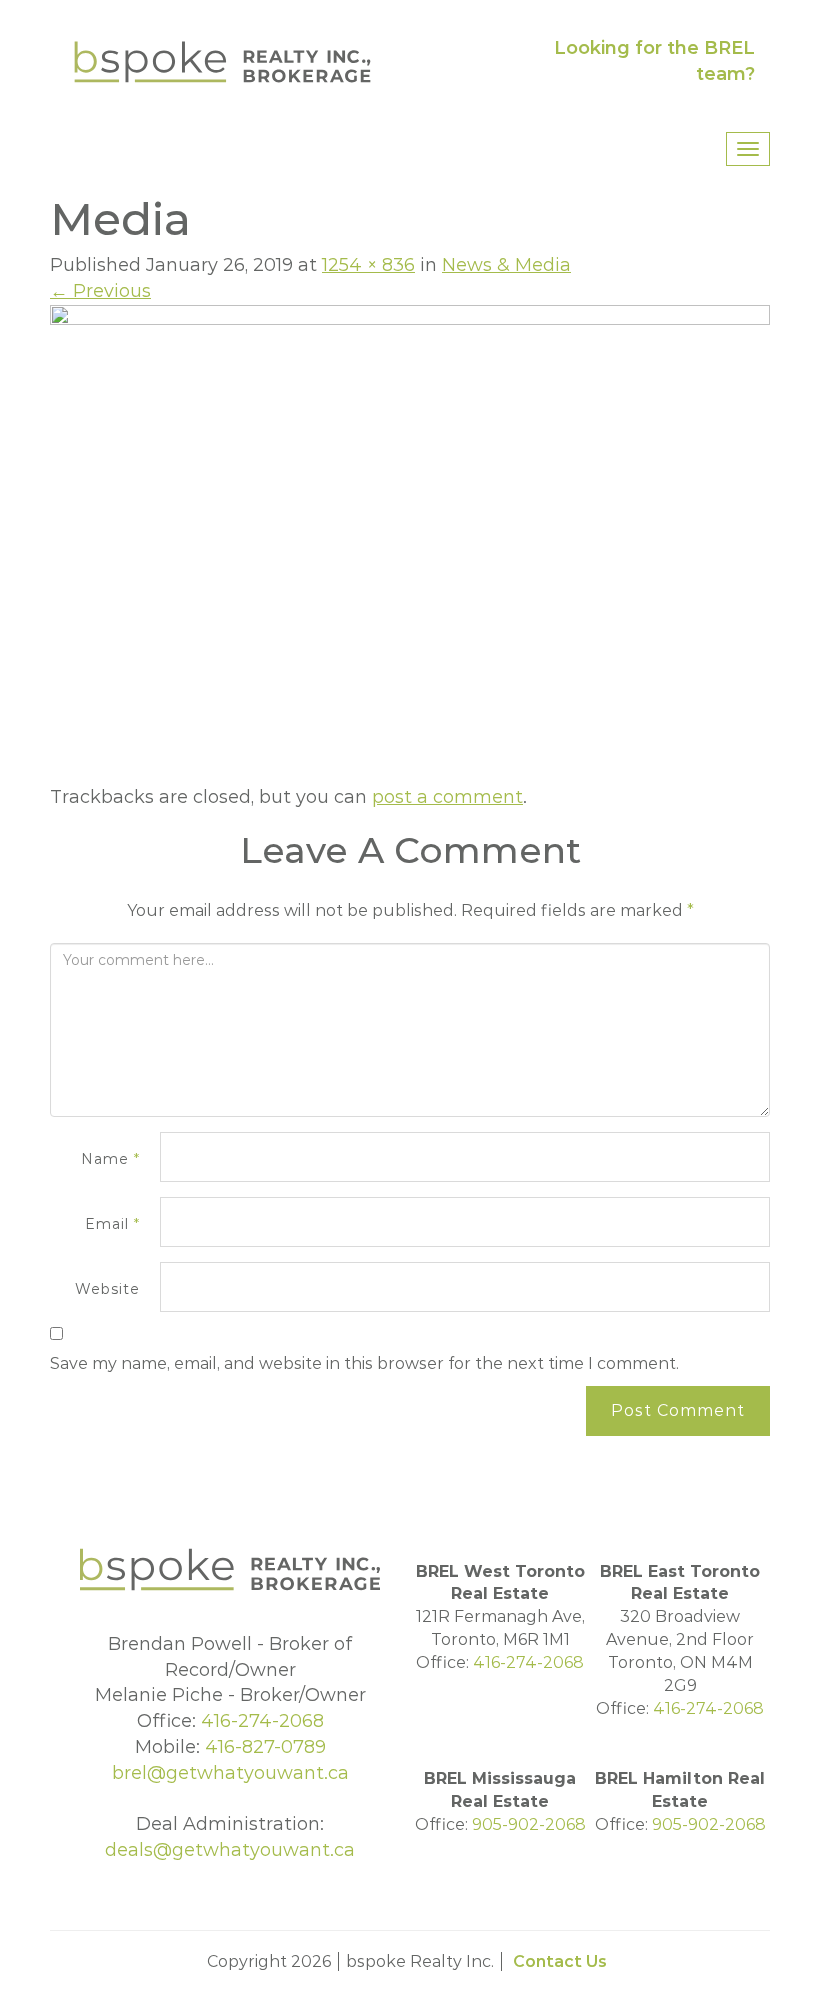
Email (112, 1224)
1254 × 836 (368, 265)
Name (110, 1159)
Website (107, 1289)
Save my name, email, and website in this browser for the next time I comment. (364, 1363)
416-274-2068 (262, 1721)
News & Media (506, 265)
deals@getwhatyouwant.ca (230, 1850)
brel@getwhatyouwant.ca (230, 1773)
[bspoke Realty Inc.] (222, 61)
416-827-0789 (265, 1747)
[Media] (410, 544)
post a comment (447, 797)
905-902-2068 (529, 1824)
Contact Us (560, 1961)
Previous (100, 291)
